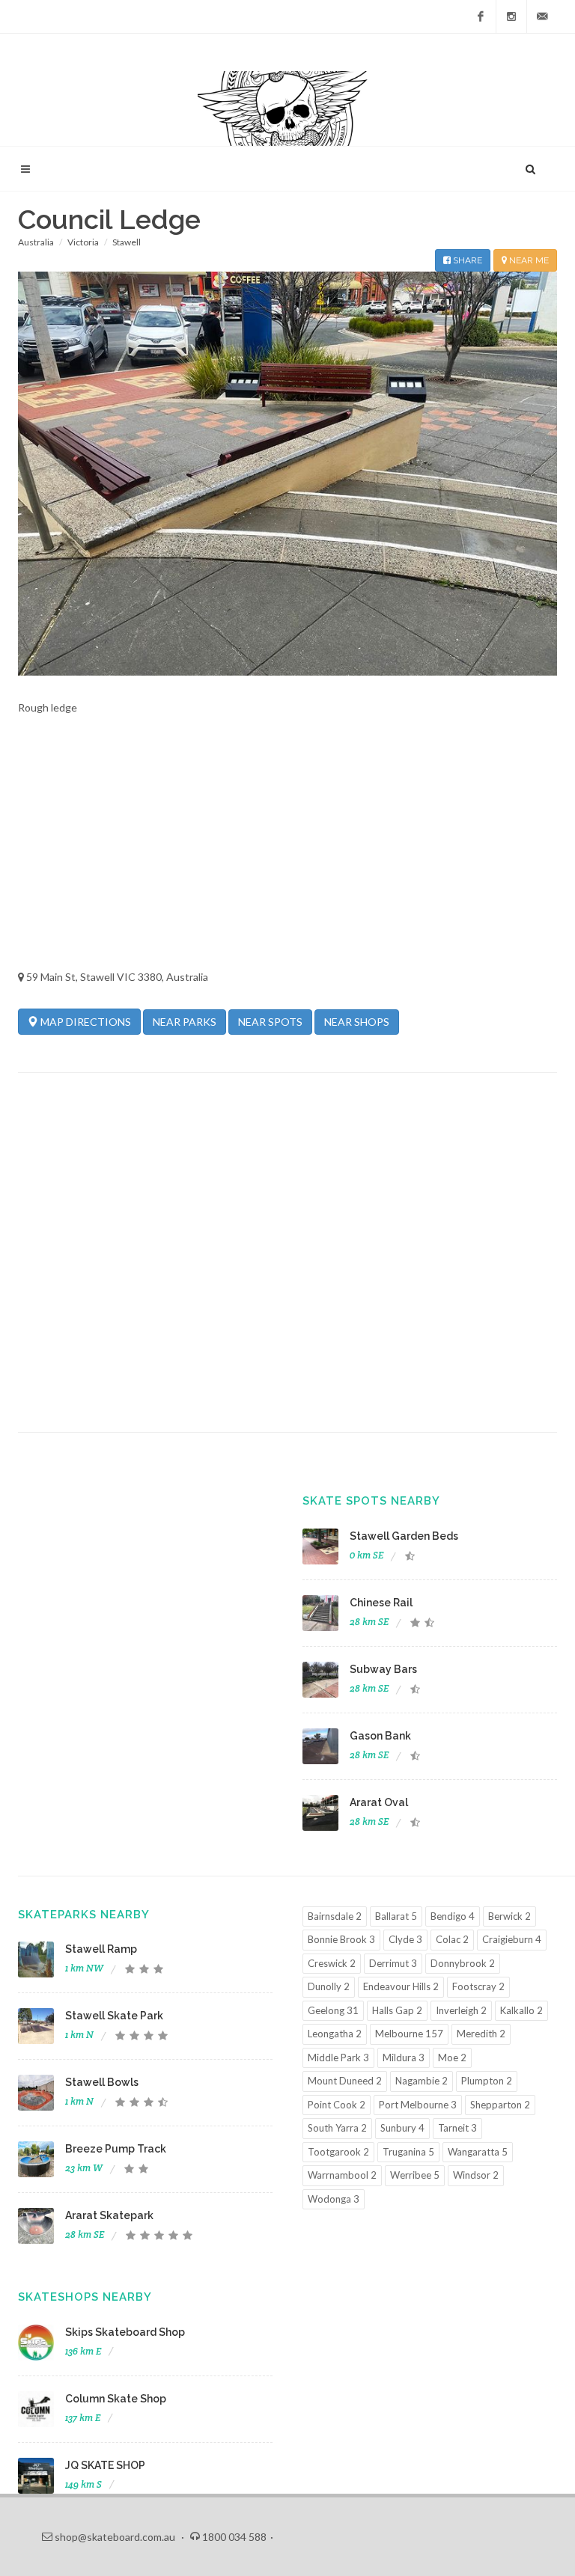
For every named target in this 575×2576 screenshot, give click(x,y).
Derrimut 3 (393, 1963)
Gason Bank (380, 1736)
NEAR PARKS (185, 1022)
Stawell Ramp (101, 1949)
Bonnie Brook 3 (341, 1939)
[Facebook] (481, 16)
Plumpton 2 (487, 2081)
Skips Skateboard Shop (125, 2332)
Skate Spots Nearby (371, 1501)
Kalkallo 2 (521, 2010)
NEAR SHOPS (357, 1022)
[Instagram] (511, 16)
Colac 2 (452, 1939)
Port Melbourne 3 (418, 2105)
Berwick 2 (509, 1916)
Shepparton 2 (500, 2105)
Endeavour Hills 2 (401, 1986)
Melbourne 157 (409, 2034)
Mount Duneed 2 (345, 2081)
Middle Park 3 (338, 2058)
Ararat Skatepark (109, 2215)
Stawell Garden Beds (404, 1536)
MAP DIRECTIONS (85, 1022)
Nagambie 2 (422, 2081)
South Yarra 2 (337, 2128)
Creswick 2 (332, 1963)
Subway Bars (383, 1669)
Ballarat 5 (396, 1916)
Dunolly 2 (329, 1986)
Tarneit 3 (457, 2128)
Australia (36, 242)
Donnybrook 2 (463, 1963)
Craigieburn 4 (512, 1939)
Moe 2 (452, 2058)
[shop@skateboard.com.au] (542, 16)
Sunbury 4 (402, 2128)
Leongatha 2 (335, 2034)
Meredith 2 (481, 2034)
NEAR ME (528, 260)
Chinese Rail (381, 1603)
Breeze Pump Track (116, 2149)
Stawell (127, 242)
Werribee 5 (415, 2175)
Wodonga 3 (334, 2199)
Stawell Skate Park (114, 2016)
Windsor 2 (476, 2175)
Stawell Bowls (102, 2082)
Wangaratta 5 (478, 2152)
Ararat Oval (379, 1802)
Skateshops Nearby (85, 2297)
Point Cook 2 (337, 2105)
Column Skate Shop (116, 2399)
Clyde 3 (405, 1939)
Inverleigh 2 (461, 2010)
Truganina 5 (408, 2152)
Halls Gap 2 (397, 2010)
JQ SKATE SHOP (105, 2465)
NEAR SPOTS (270, 1022)
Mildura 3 (404, 2058)
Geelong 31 (333, 2010)
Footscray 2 (478, 1986)
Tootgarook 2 (338, 2152)
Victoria (83, 242)
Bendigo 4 (453, 1916)
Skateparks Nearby (84, 1915)
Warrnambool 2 (342, 2175)
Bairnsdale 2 (335, 1916)
